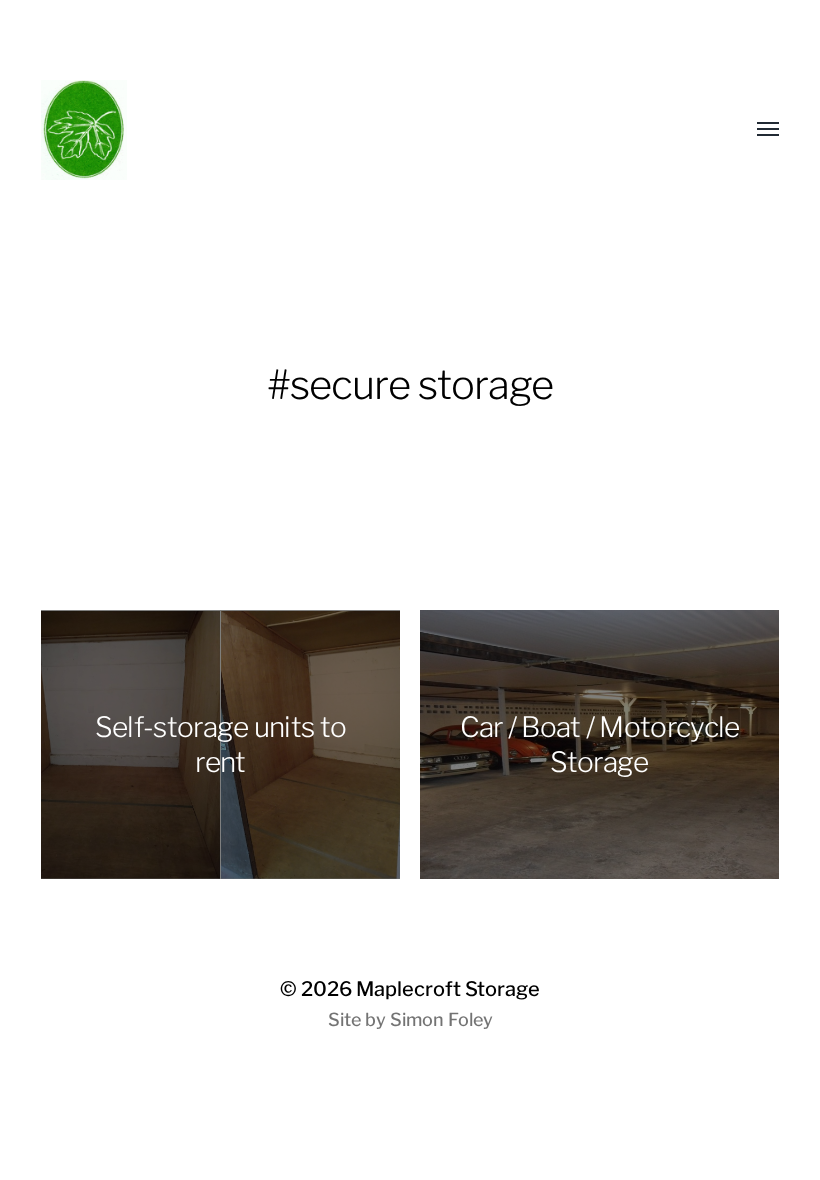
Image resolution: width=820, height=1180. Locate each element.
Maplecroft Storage (448, 989)
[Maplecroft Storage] (208, 130)
